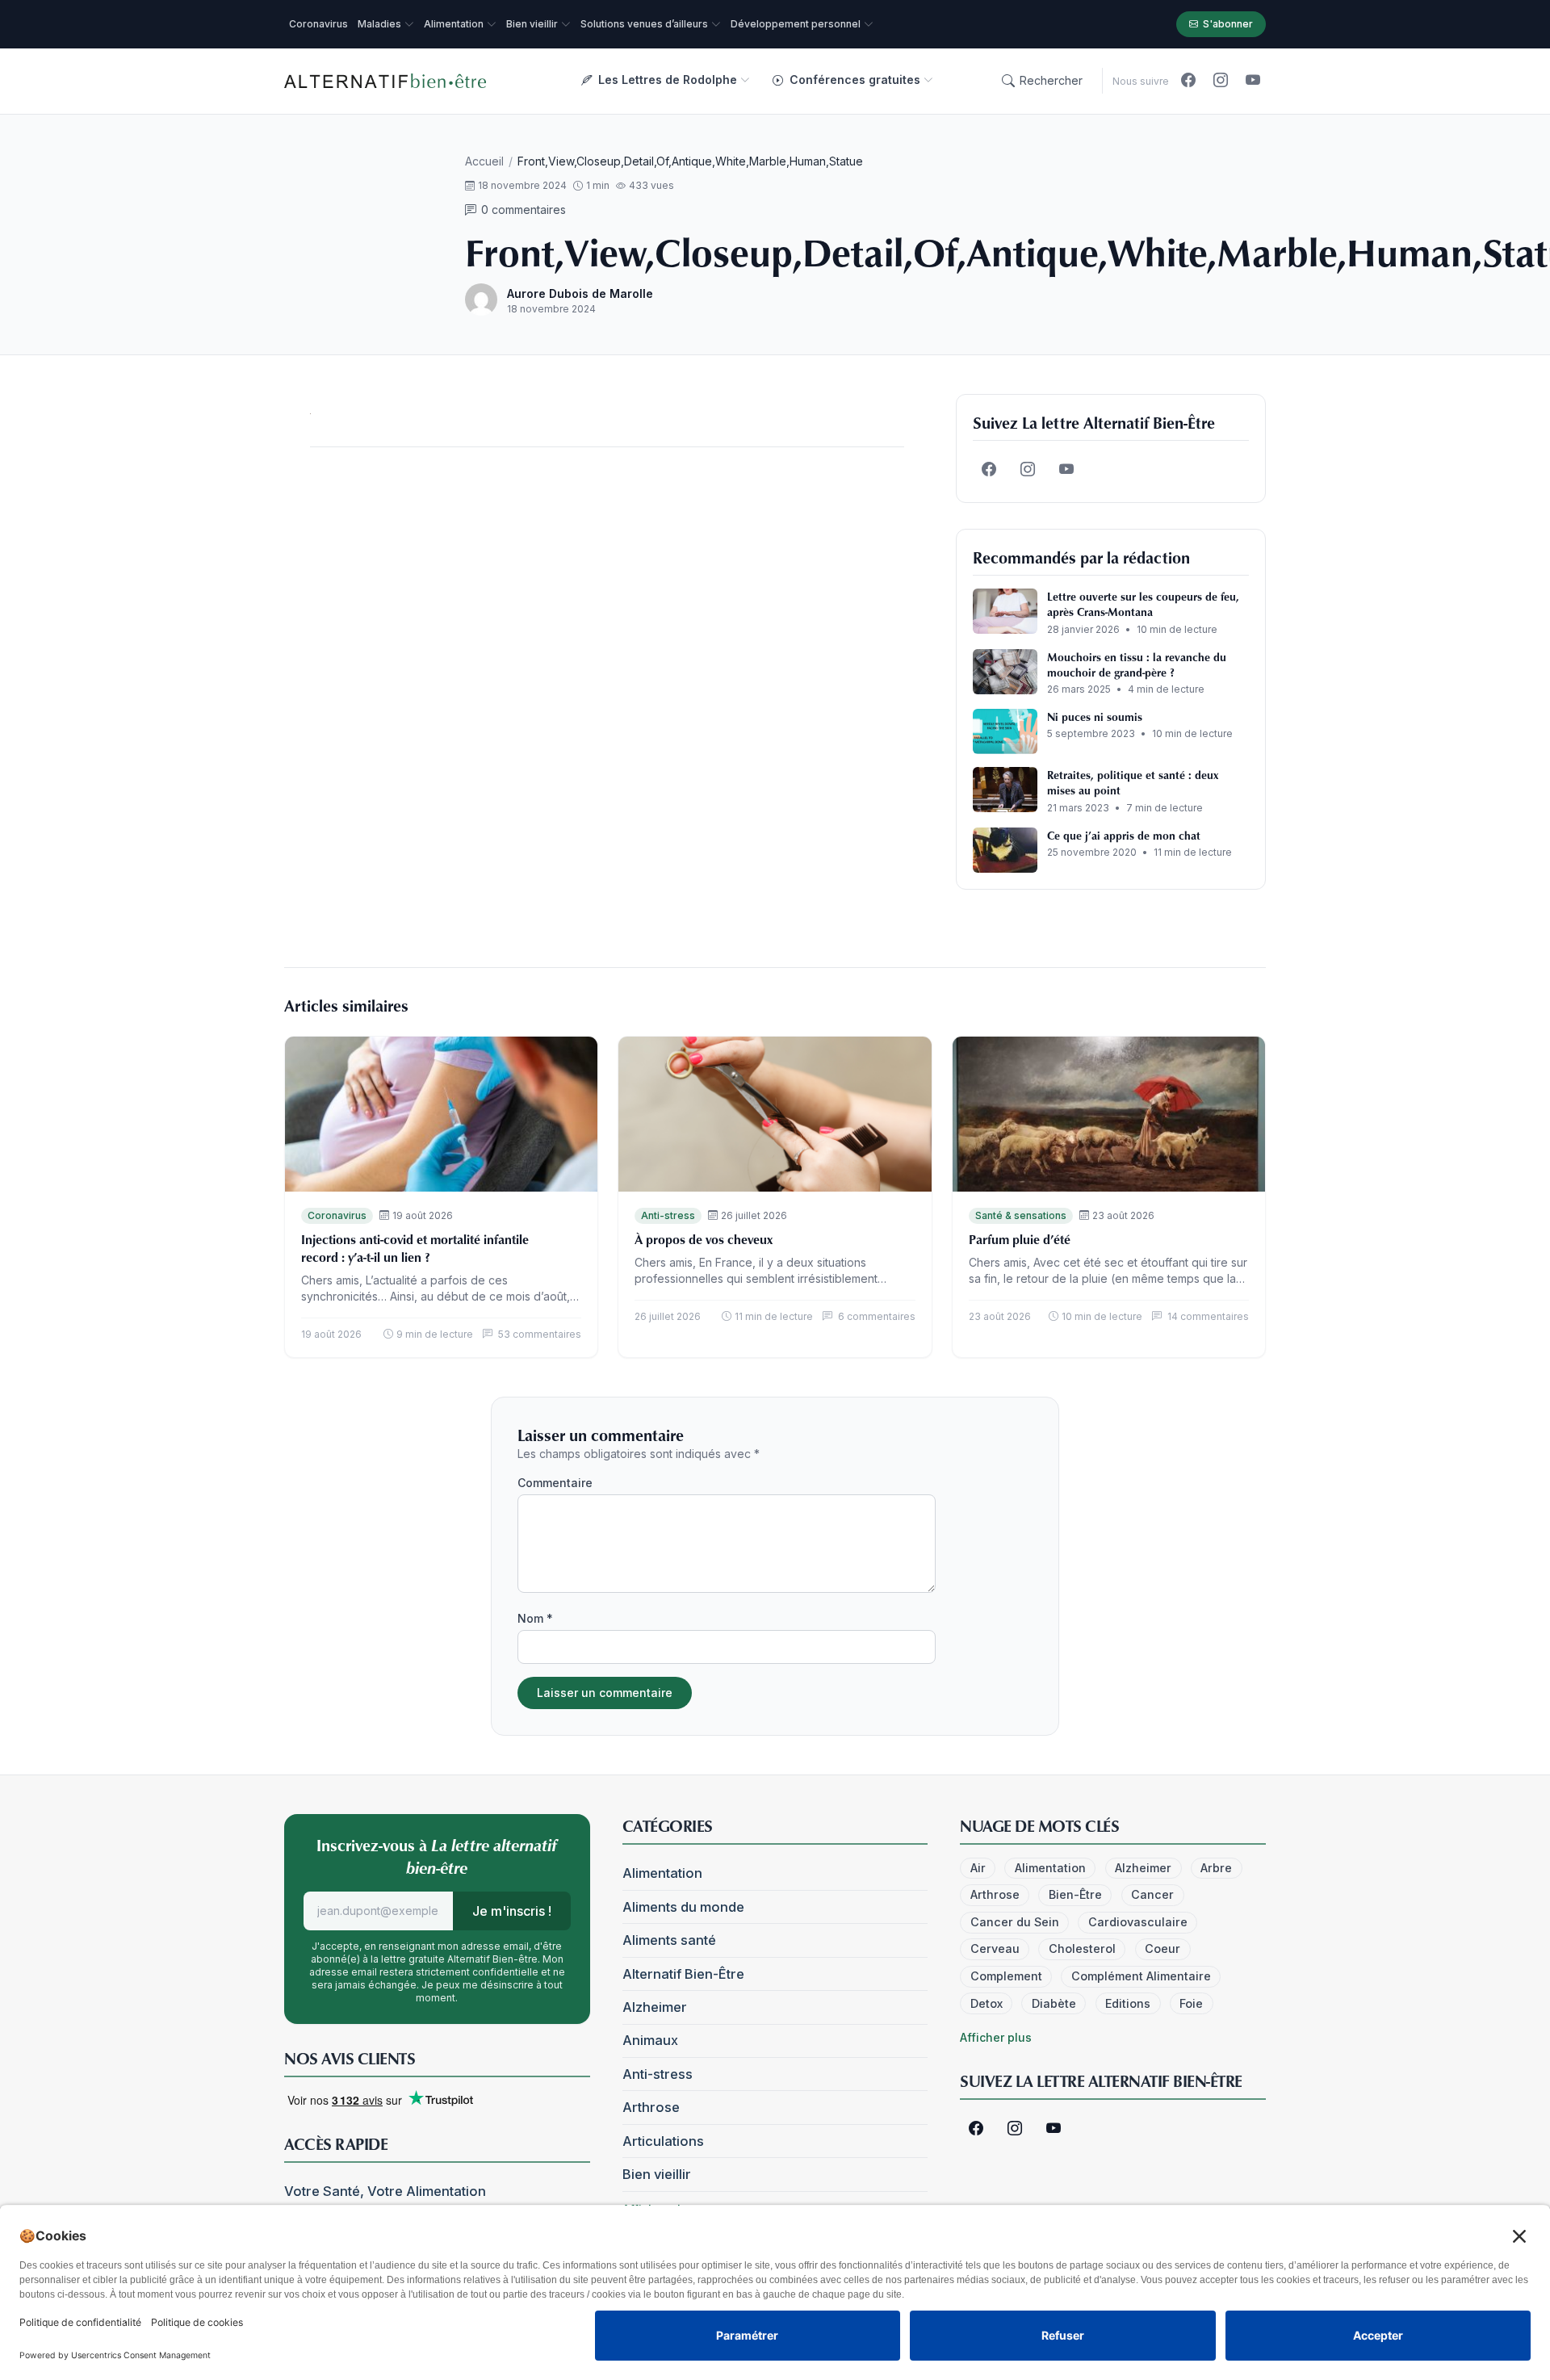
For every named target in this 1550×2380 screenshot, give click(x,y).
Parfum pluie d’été (1020, 1239)
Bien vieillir (657, 2174)
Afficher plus (996, 2037)
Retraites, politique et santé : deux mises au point (1133, 782)
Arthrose (651, 2107)
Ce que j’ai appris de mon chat (1124, 835)
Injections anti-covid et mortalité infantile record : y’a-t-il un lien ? (415, 1248)
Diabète (1054, 2003)
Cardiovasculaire (1138, 1922)
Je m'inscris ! (512, 1911)
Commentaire (555, 1483)
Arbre (1216, 1868)
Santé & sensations (1021, 1215)
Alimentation (662, 1873)
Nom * (535, 1618)
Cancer (1152, 1894)
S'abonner (1228, 24)
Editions (1128, 2003)
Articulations (663, 2141)
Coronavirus (337, 1215)
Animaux (650, 2040)
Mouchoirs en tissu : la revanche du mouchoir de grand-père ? (1137, 664)
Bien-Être (1075, 1894)
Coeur (1162, 1948)
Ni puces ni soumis (1095, 717)
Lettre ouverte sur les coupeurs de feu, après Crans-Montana (1143, 604)
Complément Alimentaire (1141, 1976)
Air (978, 1868)
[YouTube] (1253, 81)
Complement (1006, 1976)
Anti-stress (668, 1215)
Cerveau (995, 1948)
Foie (1191, 2003)
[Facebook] (1188, 81)
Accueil (484, 161)
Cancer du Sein (1015, 1922)
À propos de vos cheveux (704, 1239)
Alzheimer (655, 2007)
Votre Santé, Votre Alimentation (385, 2191)
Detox (987, 2003)
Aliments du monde (683, 1907)
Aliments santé (669, 1940)
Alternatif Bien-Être (683, 1974)
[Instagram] (1221, 81)
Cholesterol (1082, 1948)
